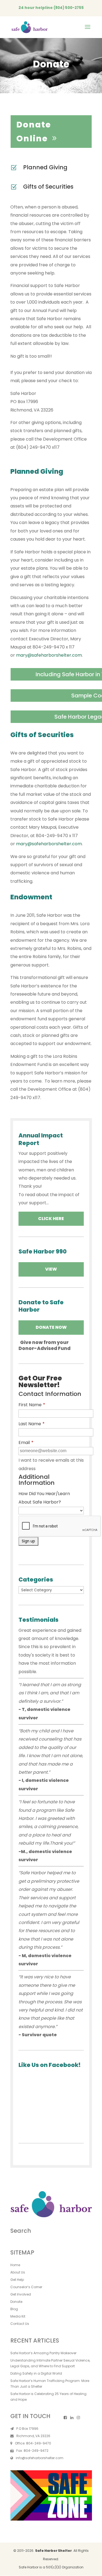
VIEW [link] (51, 1269)
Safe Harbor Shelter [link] (53, 2551)
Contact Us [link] (20, 2324)
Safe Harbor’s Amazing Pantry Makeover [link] (43, 2353)
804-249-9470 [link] (39, 2443)
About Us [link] (18, 2272)
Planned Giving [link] (45, 167)
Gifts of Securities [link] (48, 187)
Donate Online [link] (34, 132)
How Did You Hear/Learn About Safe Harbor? (44, 1498)
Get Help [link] (17, 2280)
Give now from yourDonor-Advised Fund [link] (44, 1345)
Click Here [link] (51, 1219)
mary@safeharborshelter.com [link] (49, 655)
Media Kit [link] (18, 2316)
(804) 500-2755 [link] (69, 8)
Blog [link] (14, 2309)
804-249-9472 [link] (36, 2451)
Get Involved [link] (21, 2294)
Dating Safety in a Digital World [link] (36, 2373)
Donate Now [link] (51, 1327)
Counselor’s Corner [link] (26, 2287)
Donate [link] (16, 2302)
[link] (30, 27)
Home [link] (15, 2265)
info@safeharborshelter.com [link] (40, 2458)
